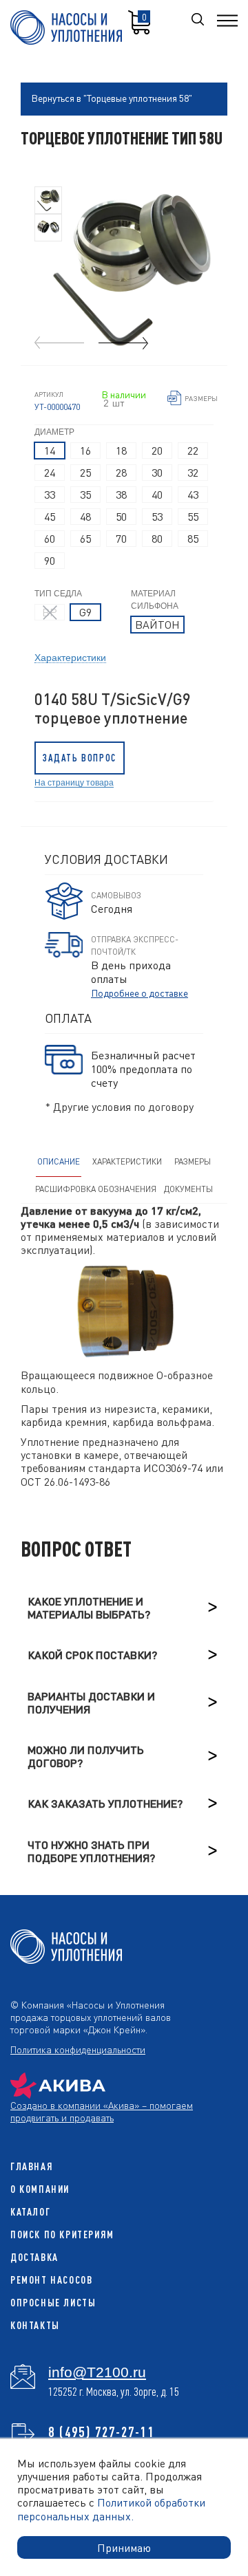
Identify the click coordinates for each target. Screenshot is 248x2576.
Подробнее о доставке (139, 993)
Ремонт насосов (51, 2280)
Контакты (35, 2325)
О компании (40, 2189)
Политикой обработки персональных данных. (111, 2509)
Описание (59, 1161)
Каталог (30, 2212)
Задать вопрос (80, 758)
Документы (188, 1189)
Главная (32, 2166)
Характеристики (70, 657)
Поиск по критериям (62, 2234)
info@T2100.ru (97, 2372)
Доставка (34, 2257)
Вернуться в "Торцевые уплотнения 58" (112, 98)
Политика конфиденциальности (78, 2049)
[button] (123, 343)
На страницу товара (74, 782)
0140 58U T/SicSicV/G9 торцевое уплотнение (113, 708)
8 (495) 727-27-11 (102, 2432)
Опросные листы (53, 2303)
